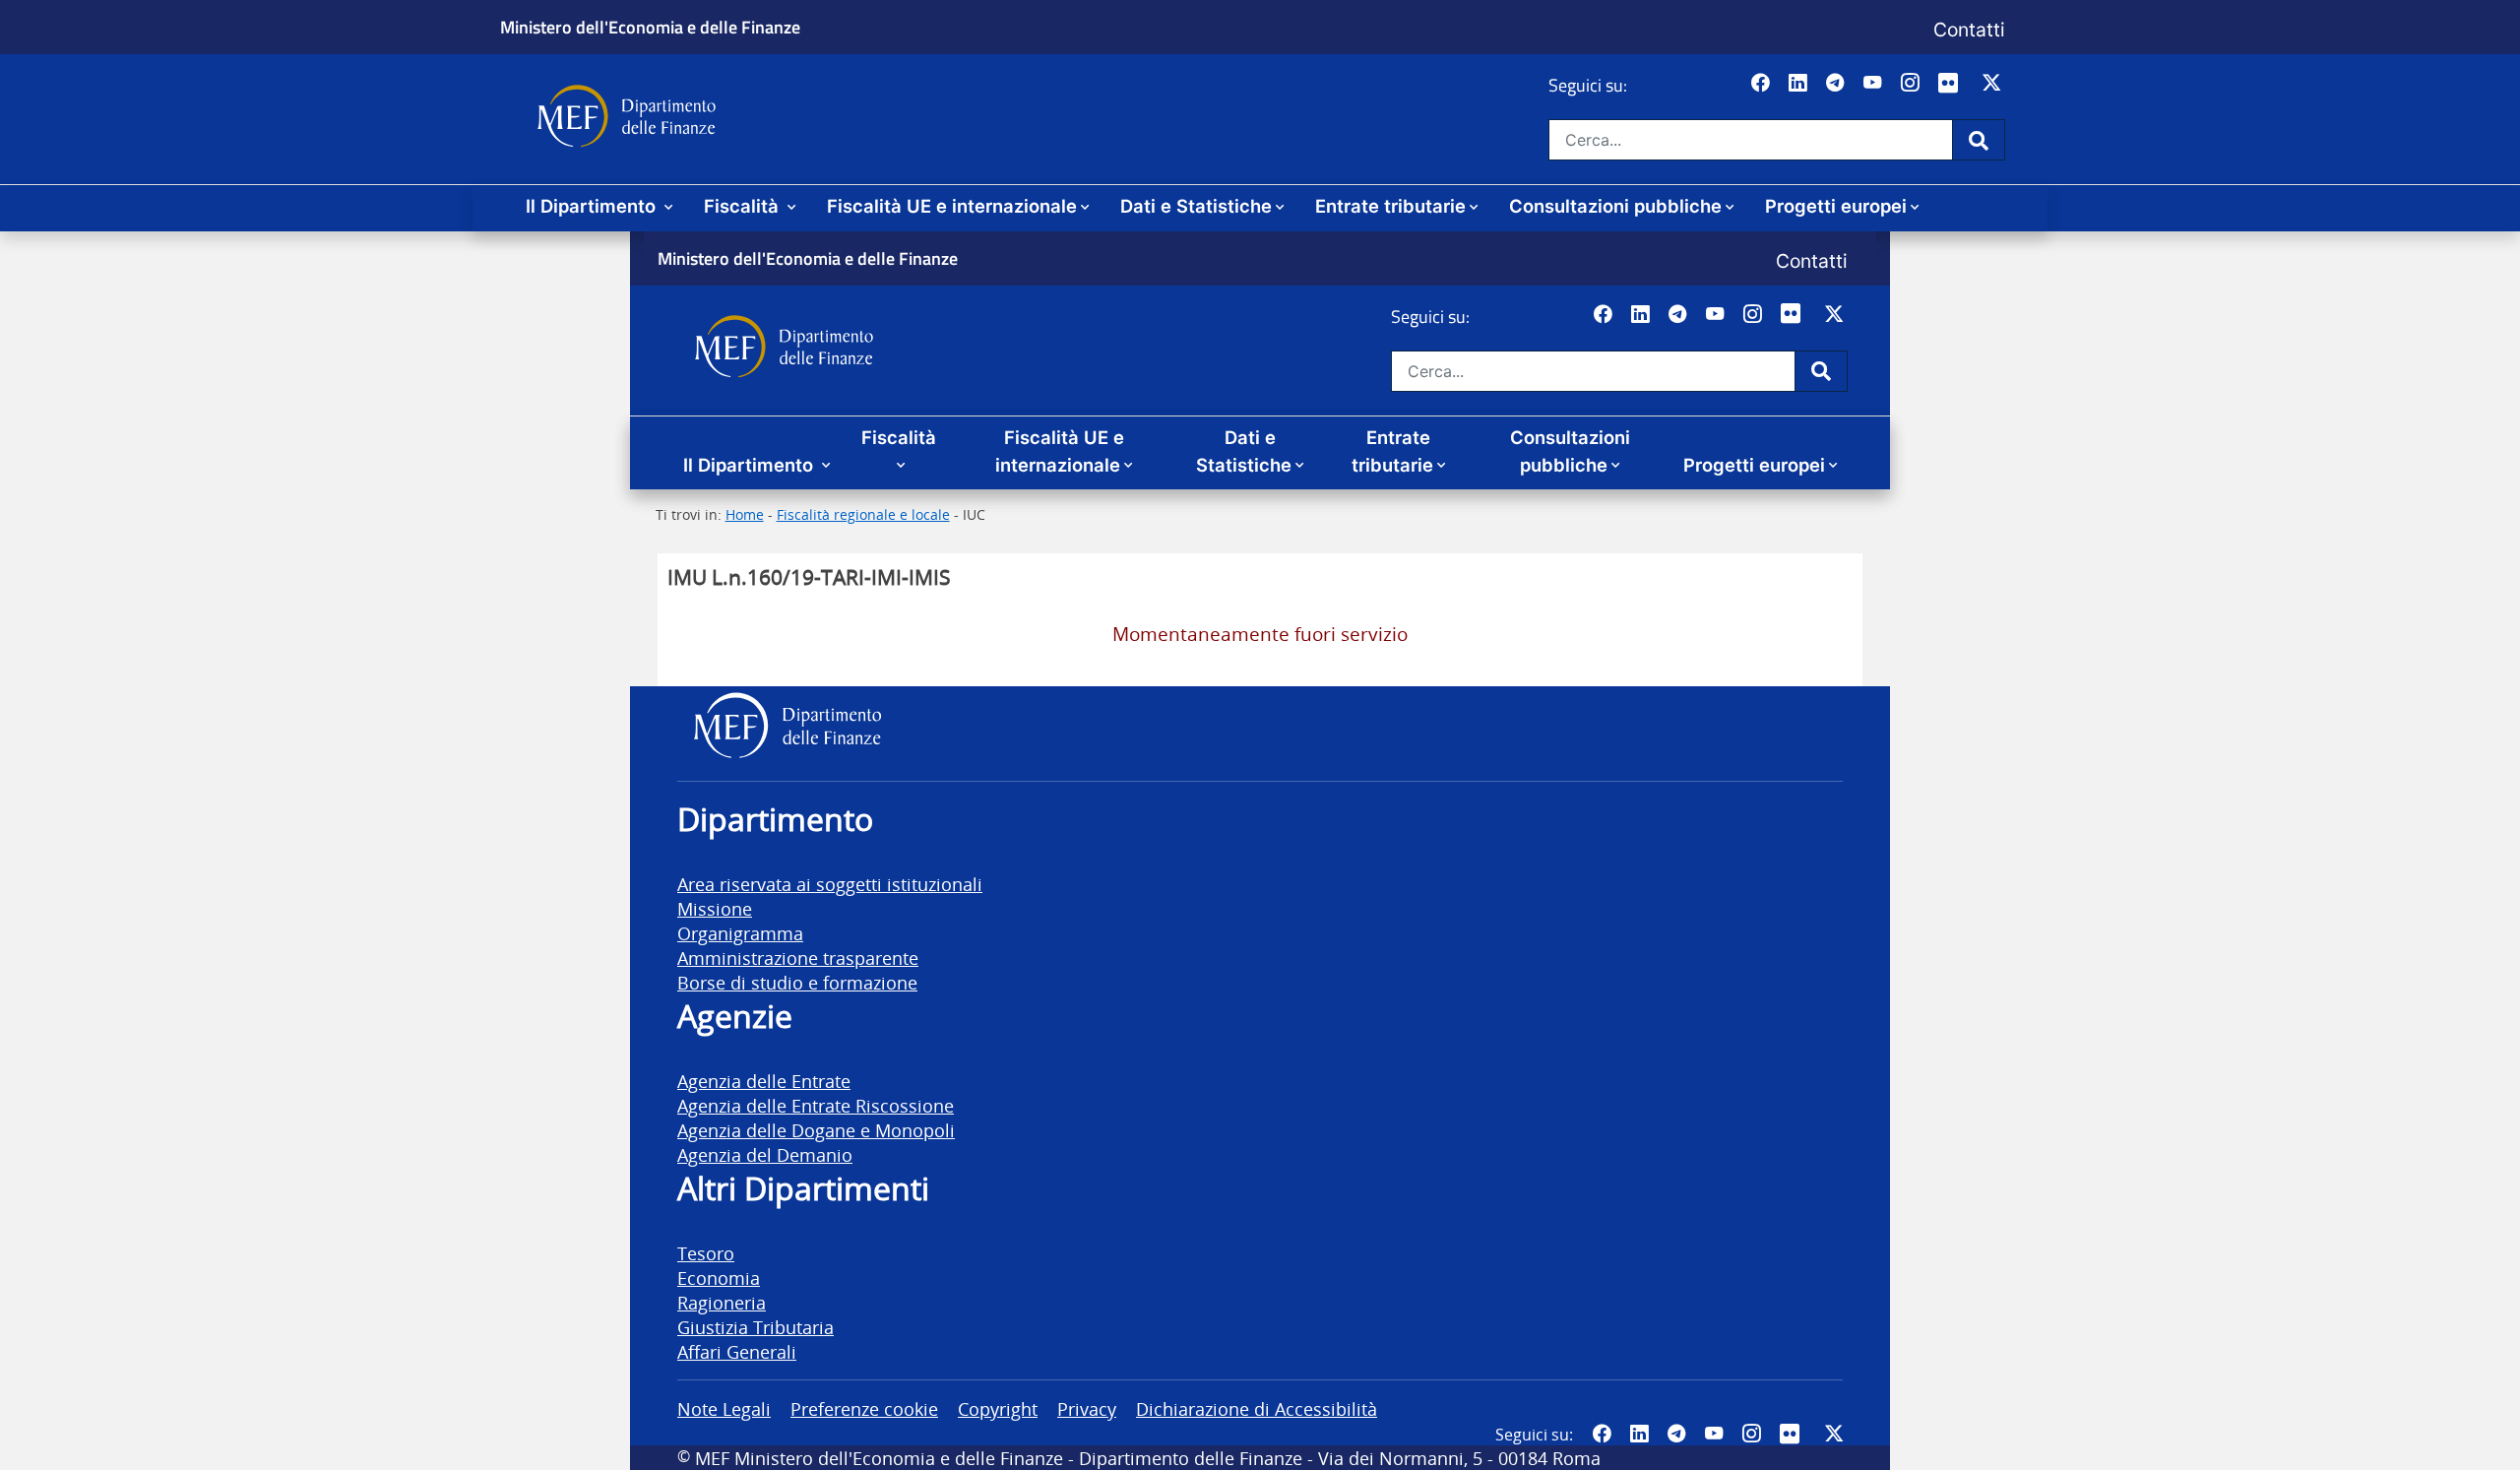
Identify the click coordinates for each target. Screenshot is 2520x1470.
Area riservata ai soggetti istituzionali (830, 884)
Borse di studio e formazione (797, 982)
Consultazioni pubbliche (1615, 206)
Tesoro (706, 1253)
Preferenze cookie (864, 1408)
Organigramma (740, 933)
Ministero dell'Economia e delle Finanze (650, 27)
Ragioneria (722, 1302)
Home (745, 514)
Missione (715, 908)
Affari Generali (737, 1351)
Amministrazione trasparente (798, 958)
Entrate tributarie (1390, 206)
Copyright (998, 1408)
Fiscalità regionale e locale (863, 514)
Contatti (1969, 30)
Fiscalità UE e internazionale (952, 206)
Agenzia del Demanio (765, 1154)
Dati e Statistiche (1196, 206)
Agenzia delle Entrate (764, 1081)
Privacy (1087, 1408)
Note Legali (724, 1408)
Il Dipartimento (593, 206)
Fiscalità (744, 206)
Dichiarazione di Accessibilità (1257, 1408)
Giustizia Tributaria (756, 1327)
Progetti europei (1836, 206)
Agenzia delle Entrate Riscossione (816, 1105)
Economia (719, 1278)
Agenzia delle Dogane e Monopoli (816, 1130)
